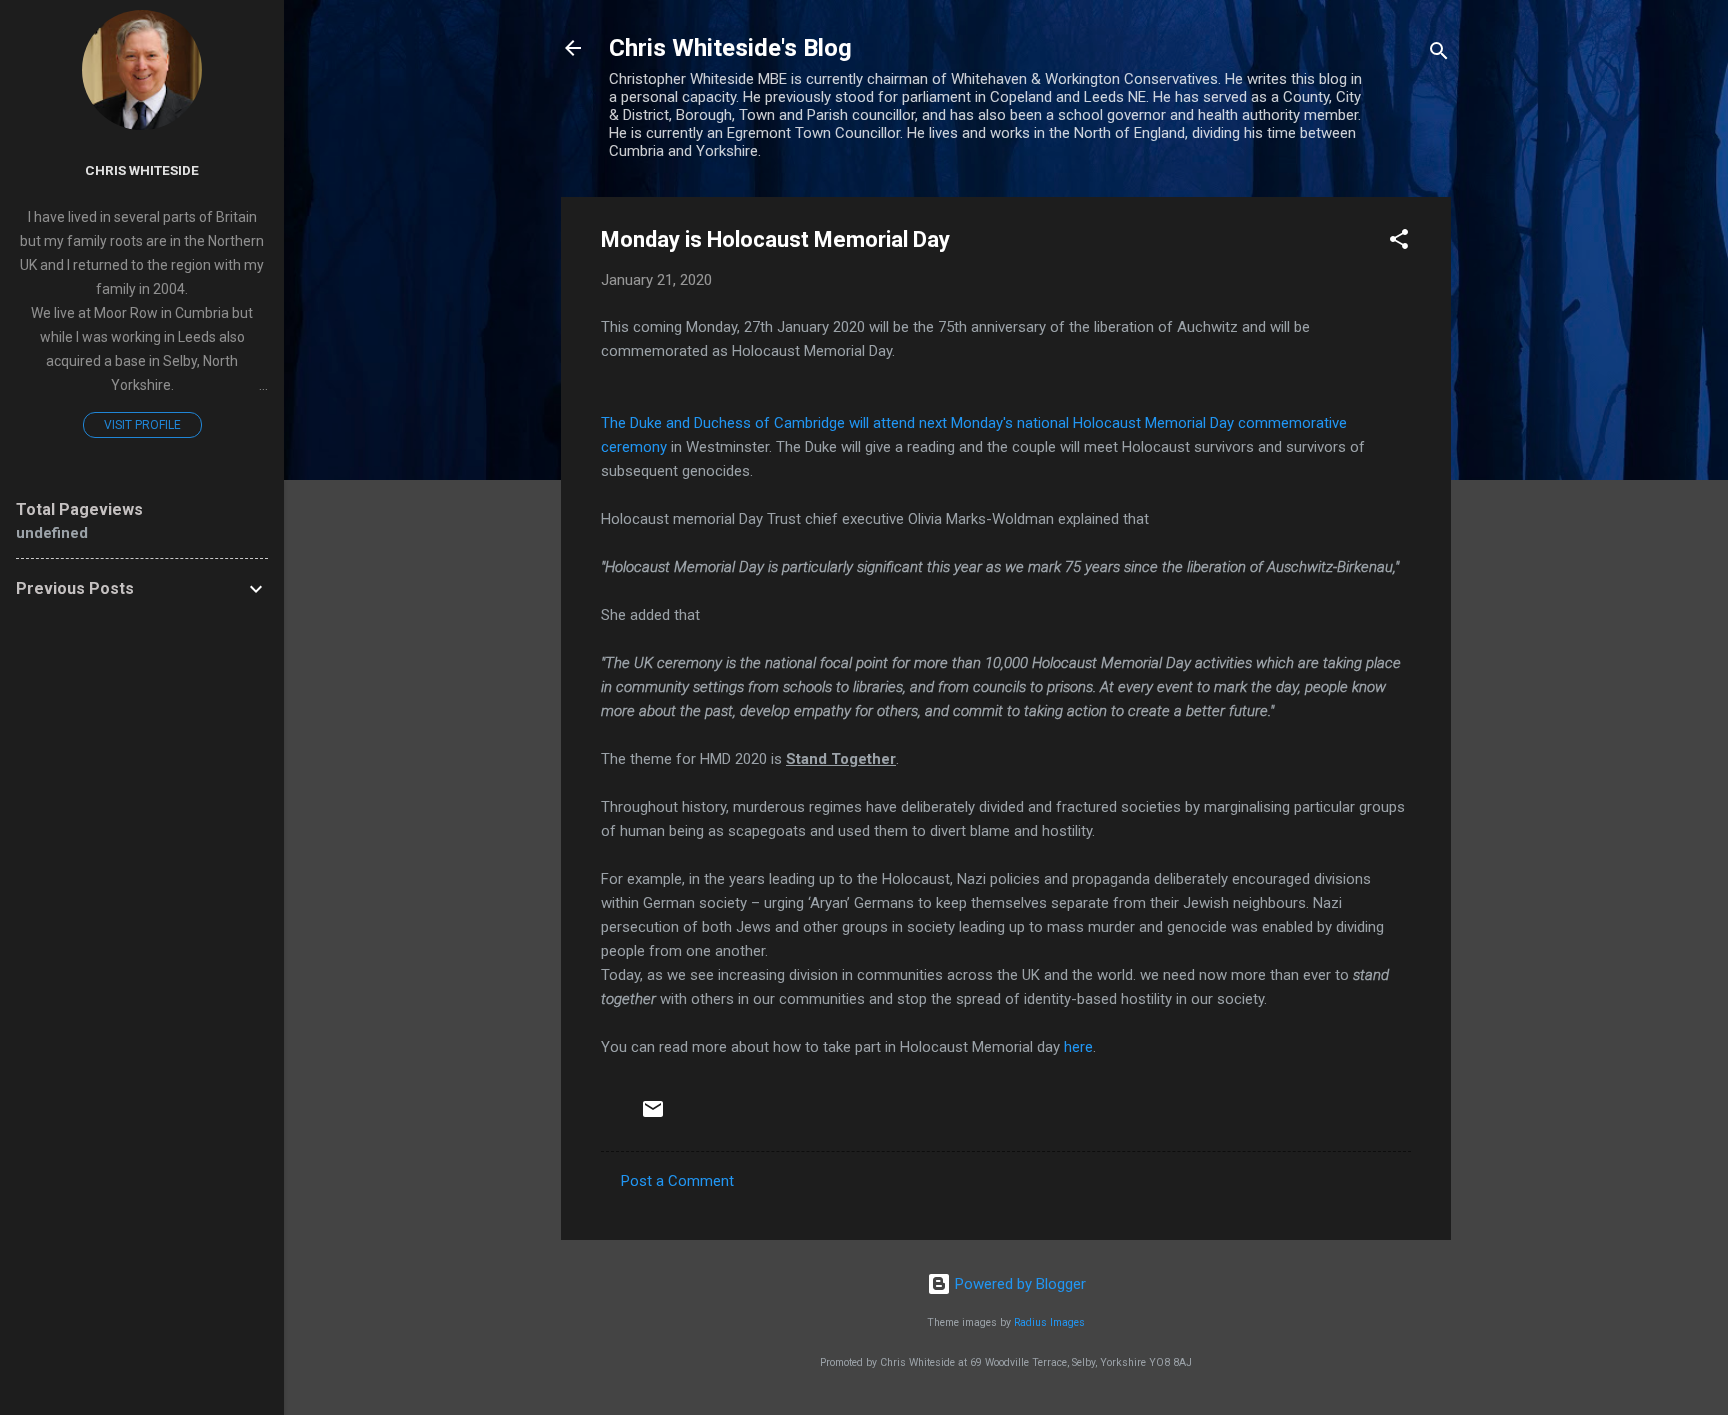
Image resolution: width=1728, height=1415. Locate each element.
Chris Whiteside (142, 170)
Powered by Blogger (1018, 1284)
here (1078, 1047)
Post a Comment (677, 1181)
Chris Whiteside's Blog (730, 48)
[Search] (1439, 54)
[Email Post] (653, 1116)
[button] (1399, 242)
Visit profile (142, 425)
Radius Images (1049, 1322)
